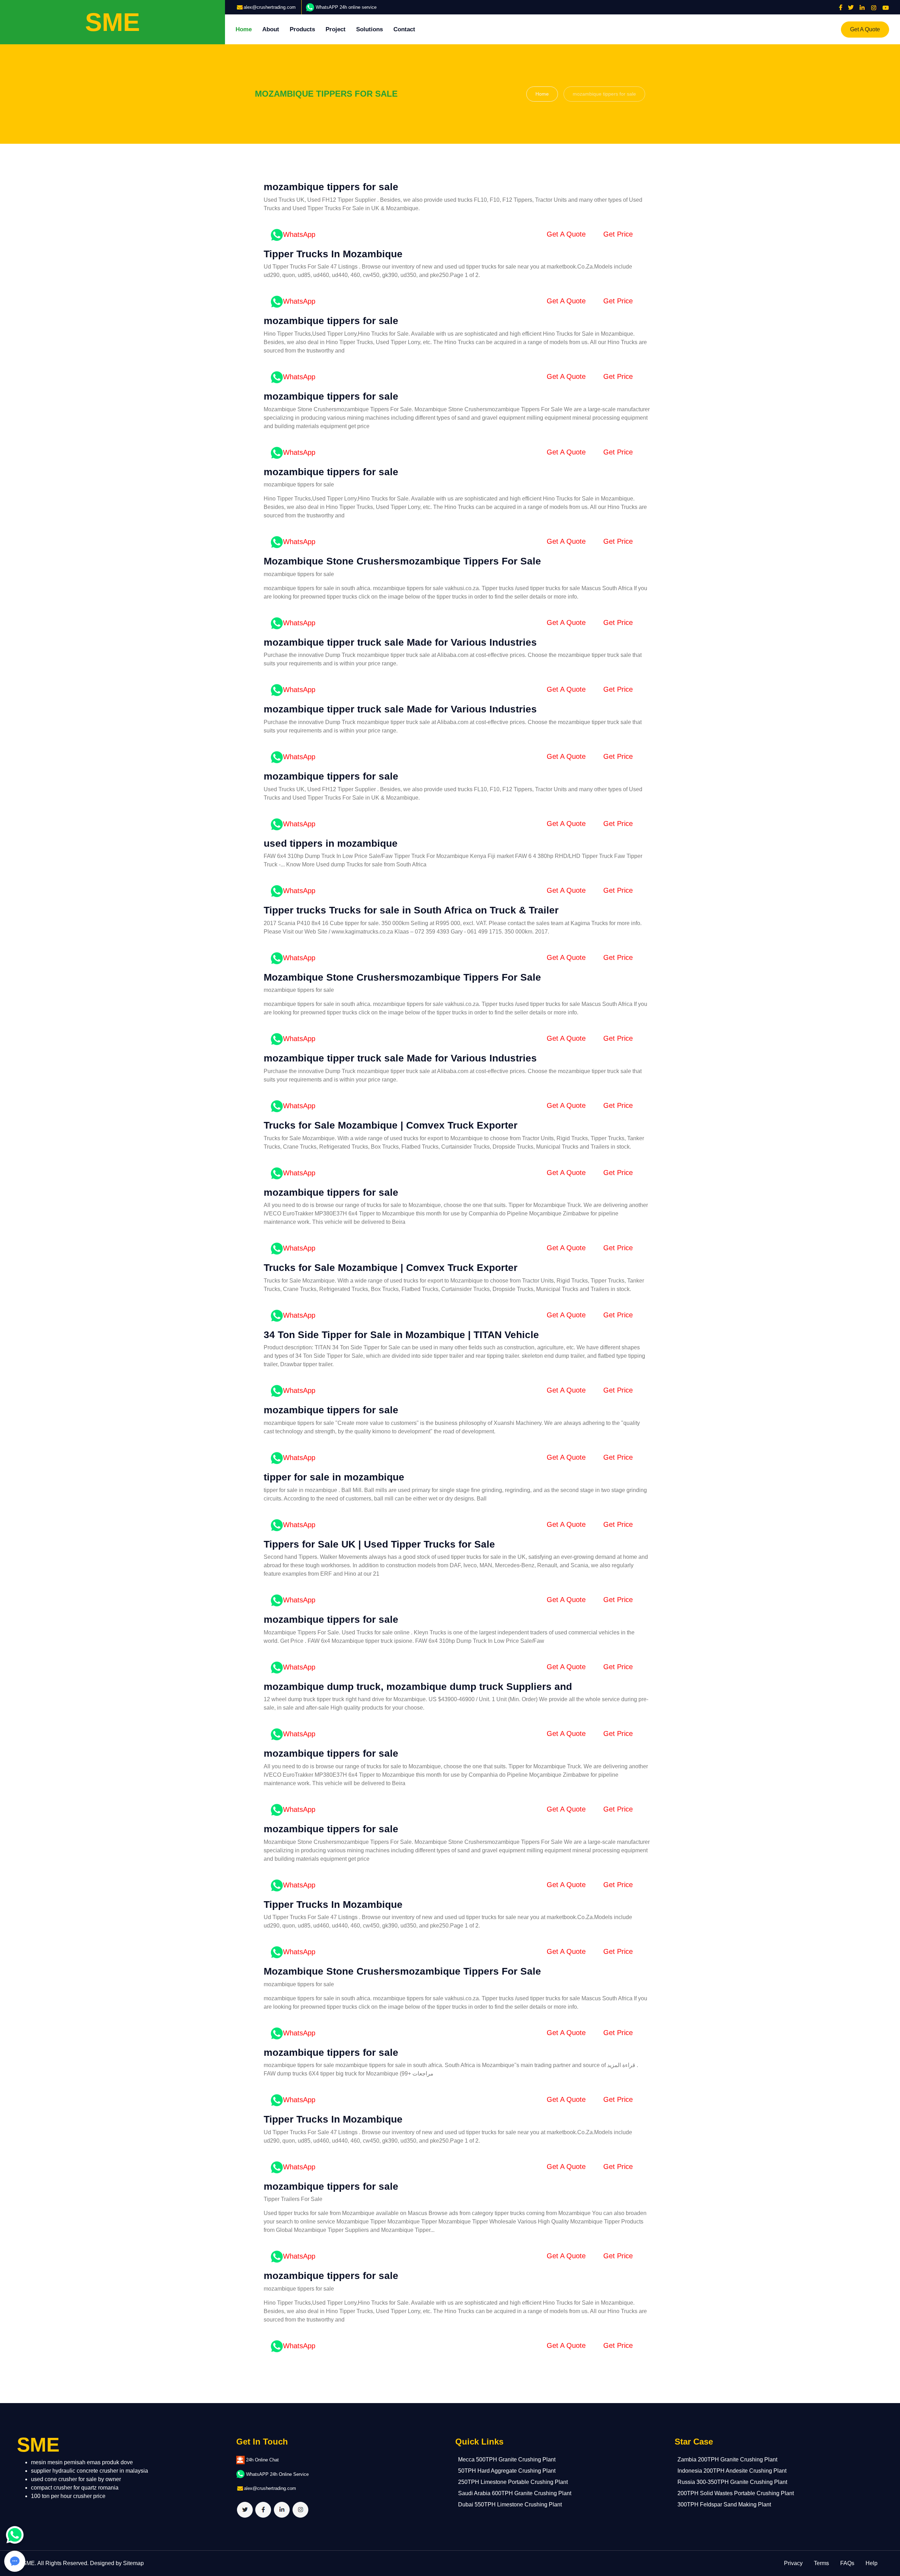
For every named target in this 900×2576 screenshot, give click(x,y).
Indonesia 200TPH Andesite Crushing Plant (732, 2471)
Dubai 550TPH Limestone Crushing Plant (510, 2504)
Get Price (618, 234)
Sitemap (133, 2563)
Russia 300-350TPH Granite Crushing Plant (732, 2482)
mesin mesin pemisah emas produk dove (82, 2462)
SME (29, 2563)
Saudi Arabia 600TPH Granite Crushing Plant (515, 2493)
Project (336, 29)
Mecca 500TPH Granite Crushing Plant (507, 2459)
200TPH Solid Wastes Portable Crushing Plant (736, 2493)
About (271, 29)
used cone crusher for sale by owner (76, 2479)
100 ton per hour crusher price (68, 2496)
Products (302, 29)
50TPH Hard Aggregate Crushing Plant (507, 2471)
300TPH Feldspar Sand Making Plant (724, 2504)
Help (872, 2563)
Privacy (793, 2563)
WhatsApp (299, 234)
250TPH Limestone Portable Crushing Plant (513, 2482)
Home (244, 29)
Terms (821, 2563)
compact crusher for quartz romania (75, 2488)
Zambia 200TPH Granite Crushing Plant (727, 2459)
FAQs (847, 2563)
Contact (404, 29)
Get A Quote (865, 29)
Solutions (369, 29)
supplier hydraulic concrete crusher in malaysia (89, 2471)
